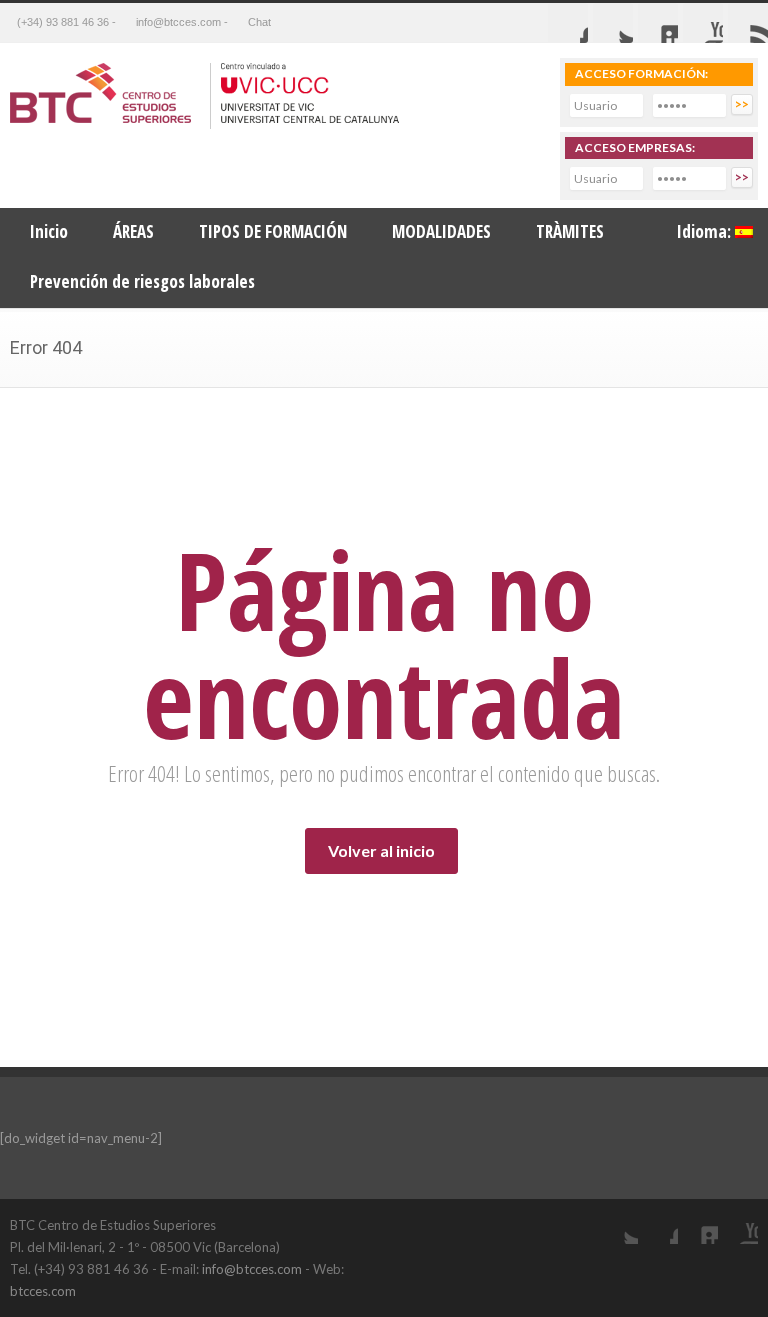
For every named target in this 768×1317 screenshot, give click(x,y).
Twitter (613, 23)
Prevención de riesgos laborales (142, 281)
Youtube (703, 23)
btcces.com (43, 1291)
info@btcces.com (252, 1269)
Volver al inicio (381, 850)
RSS (748, 23)
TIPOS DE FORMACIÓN (273, 231)
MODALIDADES (441, 231)
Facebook (568, 23)
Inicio (49, 231)
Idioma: (706, 231)
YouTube (738, 1224)
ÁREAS (133, 231)
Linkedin (658, 23)
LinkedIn (698, 1224)
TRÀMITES (570, 231)
